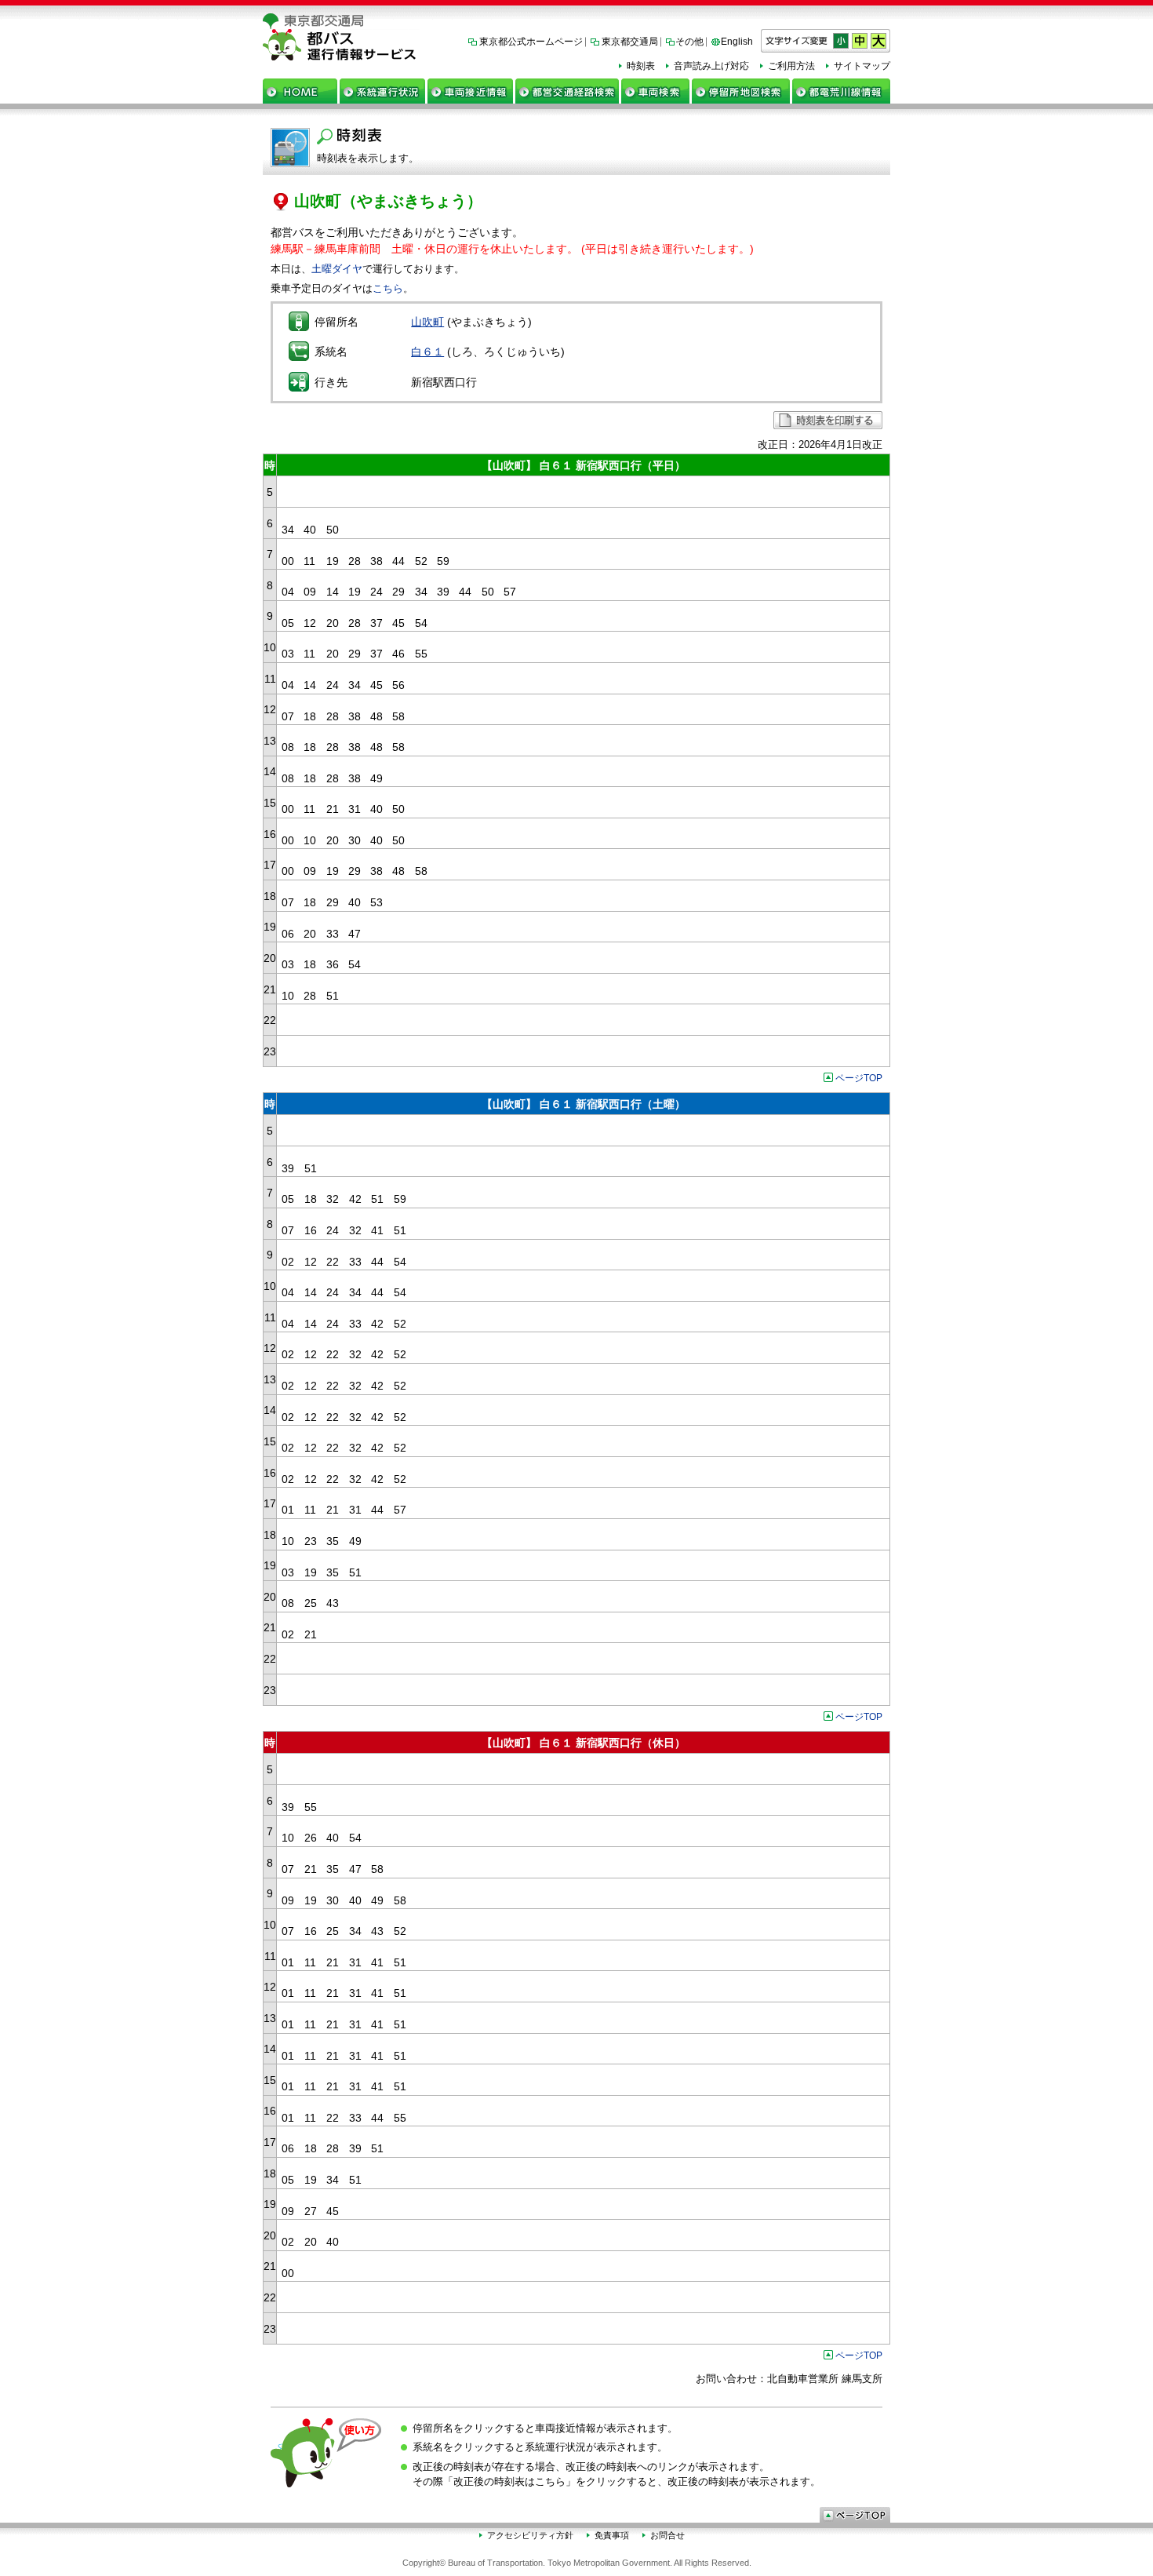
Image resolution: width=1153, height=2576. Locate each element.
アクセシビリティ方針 (530, 2535)
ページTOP (859, 1078)
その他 (689, 42)
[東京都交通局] (576, 21)
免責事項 (612, 2535)
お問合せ (667, 2535)
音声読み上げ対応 (711, 66)
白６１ (427, 352)
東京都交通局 (630, 42)
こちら (388, 288)
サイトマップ (862, 66)
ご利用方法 (791, 66)
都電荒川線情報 (841, 91)
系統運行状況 (382, 91)
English (737, 42)
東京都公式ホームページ (531, 42)
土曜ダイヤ (337, 269)
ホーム (300, 91)
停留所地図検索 (741, 91)
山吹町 (427, 322)
